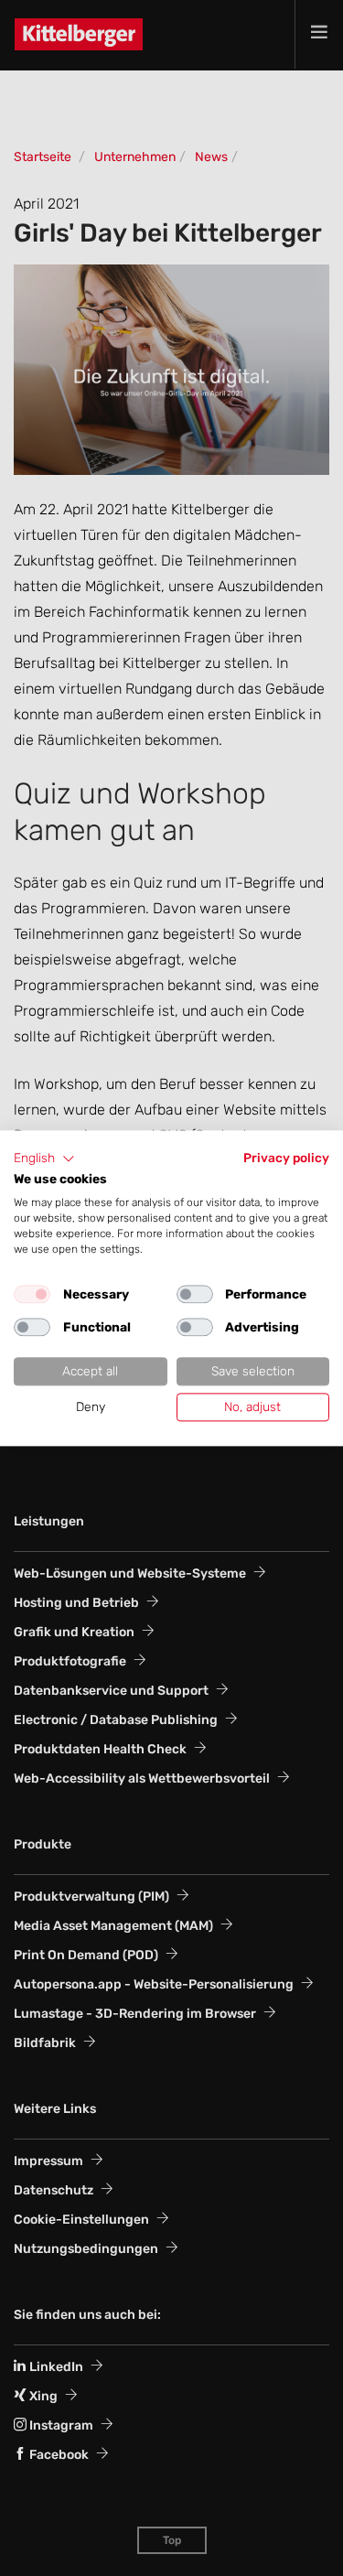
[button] (44, 1159)
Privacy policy (286, 1158)
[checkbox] (32, 1295)
